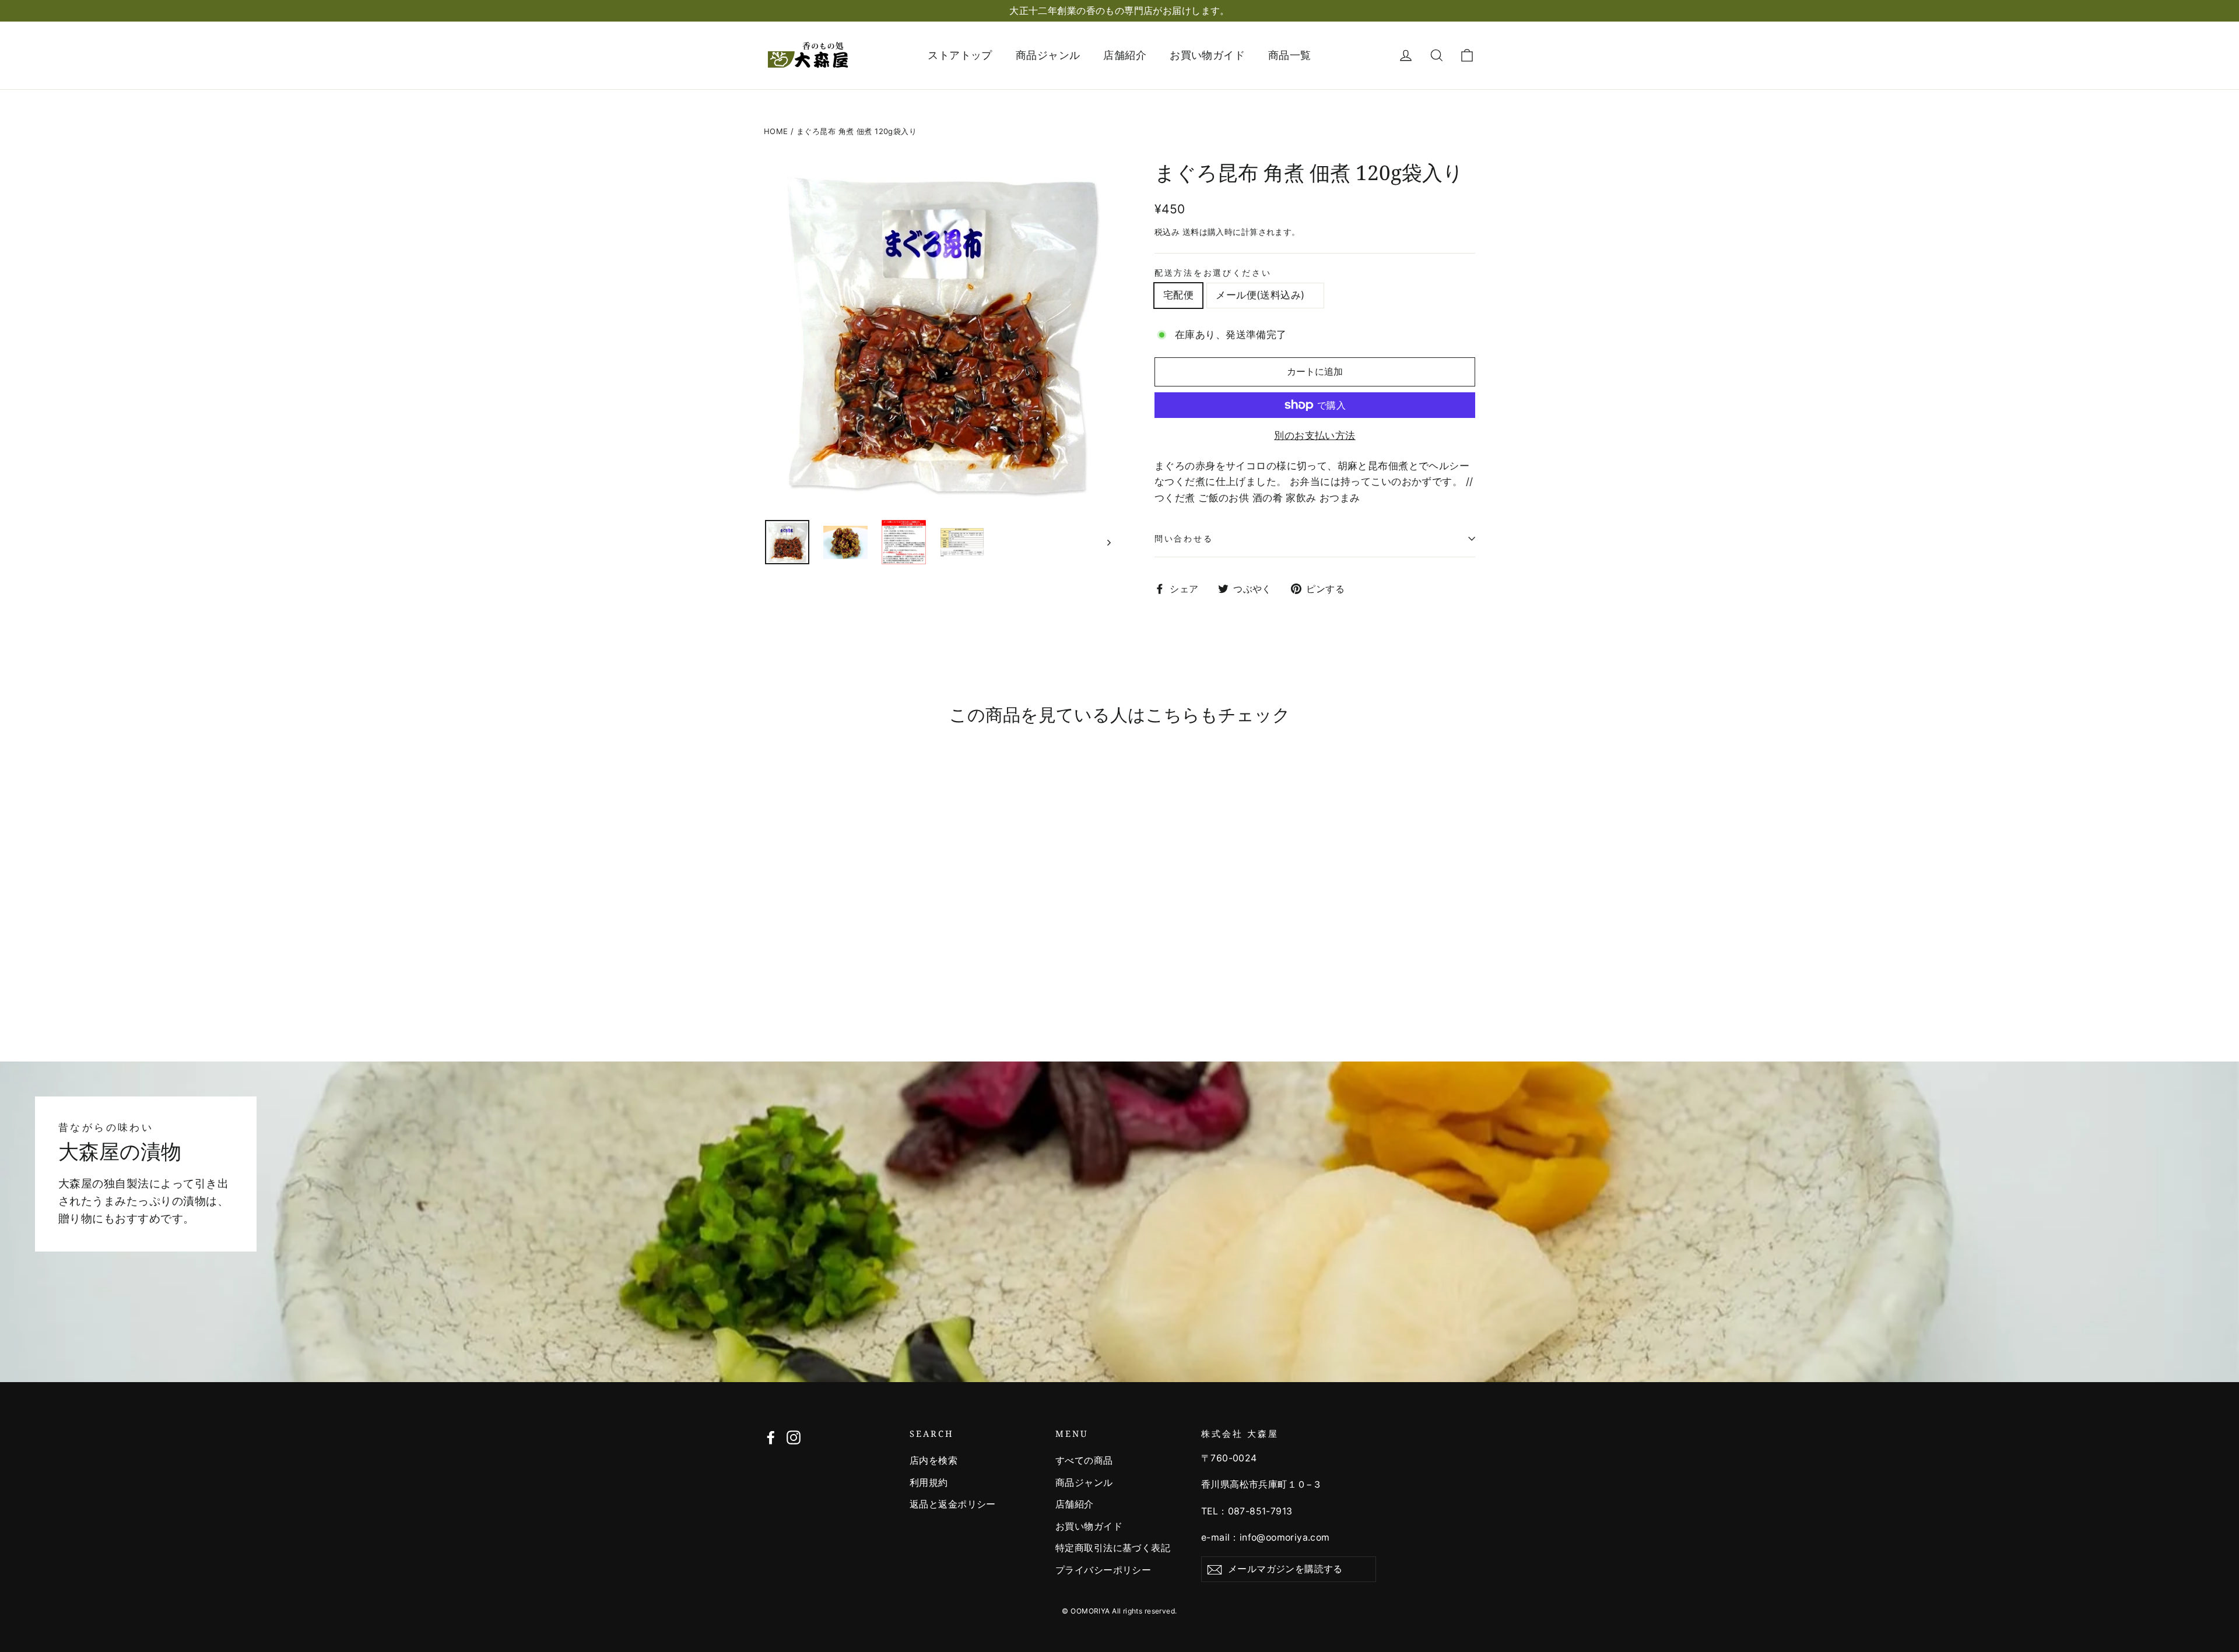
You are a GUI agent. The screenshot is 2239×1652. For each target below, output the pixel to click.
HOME (776, 131)
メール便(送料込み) (1265, 295)
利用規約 (929, 1483)
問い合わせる (1184, 538)
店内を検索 (933, 1461)
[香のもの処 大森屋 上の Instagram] (794, 1437)
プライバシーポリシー (1103, 1570)
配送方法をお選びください (1213, 273)
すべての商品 (1084, 1461)
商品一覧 (1290, 55)
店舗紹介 (1125, 55)
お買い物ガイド (1207, 55)
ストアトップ (960, 55)
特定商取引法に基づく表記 (1113, 1548)
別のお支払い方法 (1315, 435)
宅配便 (1178, 295)
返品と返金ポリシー (953, 1504)
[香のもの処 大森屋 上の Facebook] (771, 1437)
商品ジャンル (1048, 55)
